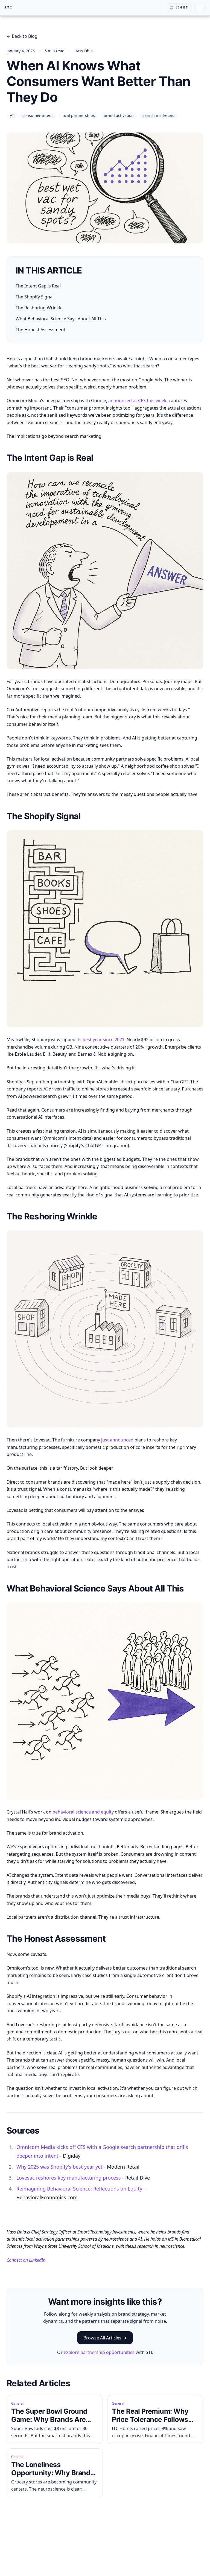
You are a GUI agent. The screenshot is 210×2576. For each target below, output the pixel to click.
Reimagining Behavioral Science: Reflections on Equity (79, 2189)
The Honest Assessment (40, 330)
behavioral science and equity (83, 1812)
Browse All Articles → (105, 2338)
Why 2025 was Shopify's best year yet (59, 2167)
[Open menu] (200, 8)
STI (9, 7)
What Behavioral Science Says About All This (61, 319)
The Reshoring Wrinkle (39, 308)
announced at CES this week (137, 401)
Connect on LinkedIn (26, 2260)
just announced (117, 1440)
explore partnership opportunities (99, 2352)
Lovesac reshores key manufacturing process (69, 2178)
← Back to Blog (22, 36)
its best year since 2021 (100, 1040)
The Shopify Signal (35, 297)
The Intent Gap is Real (38, 286)
